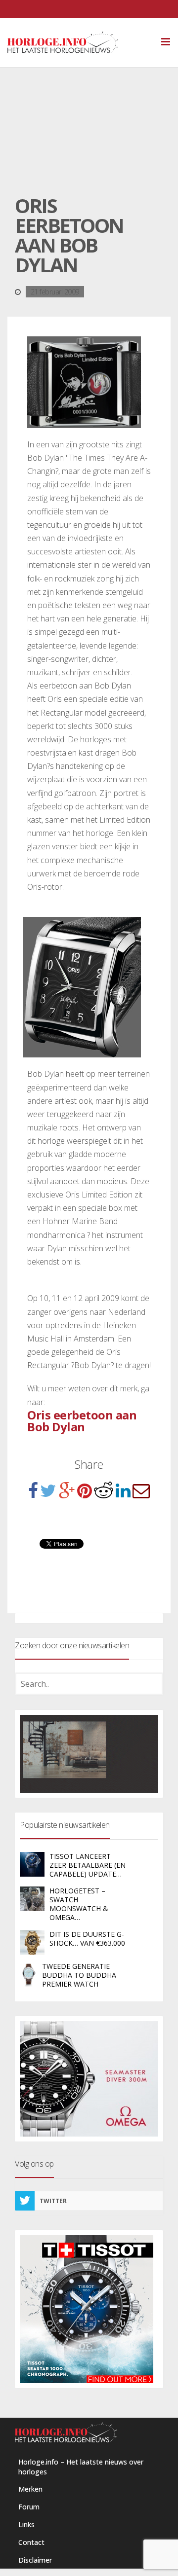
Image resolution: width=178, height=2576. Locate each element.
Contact (31, 2542)
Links (26, 2524)
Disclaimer (35, 2560)
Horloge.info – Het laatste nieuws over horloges (81, 2467)
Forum (29, 2507)
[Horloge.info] (80, 42)
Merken (30, 2489)
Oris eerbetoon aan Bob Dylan (82, 1421)
